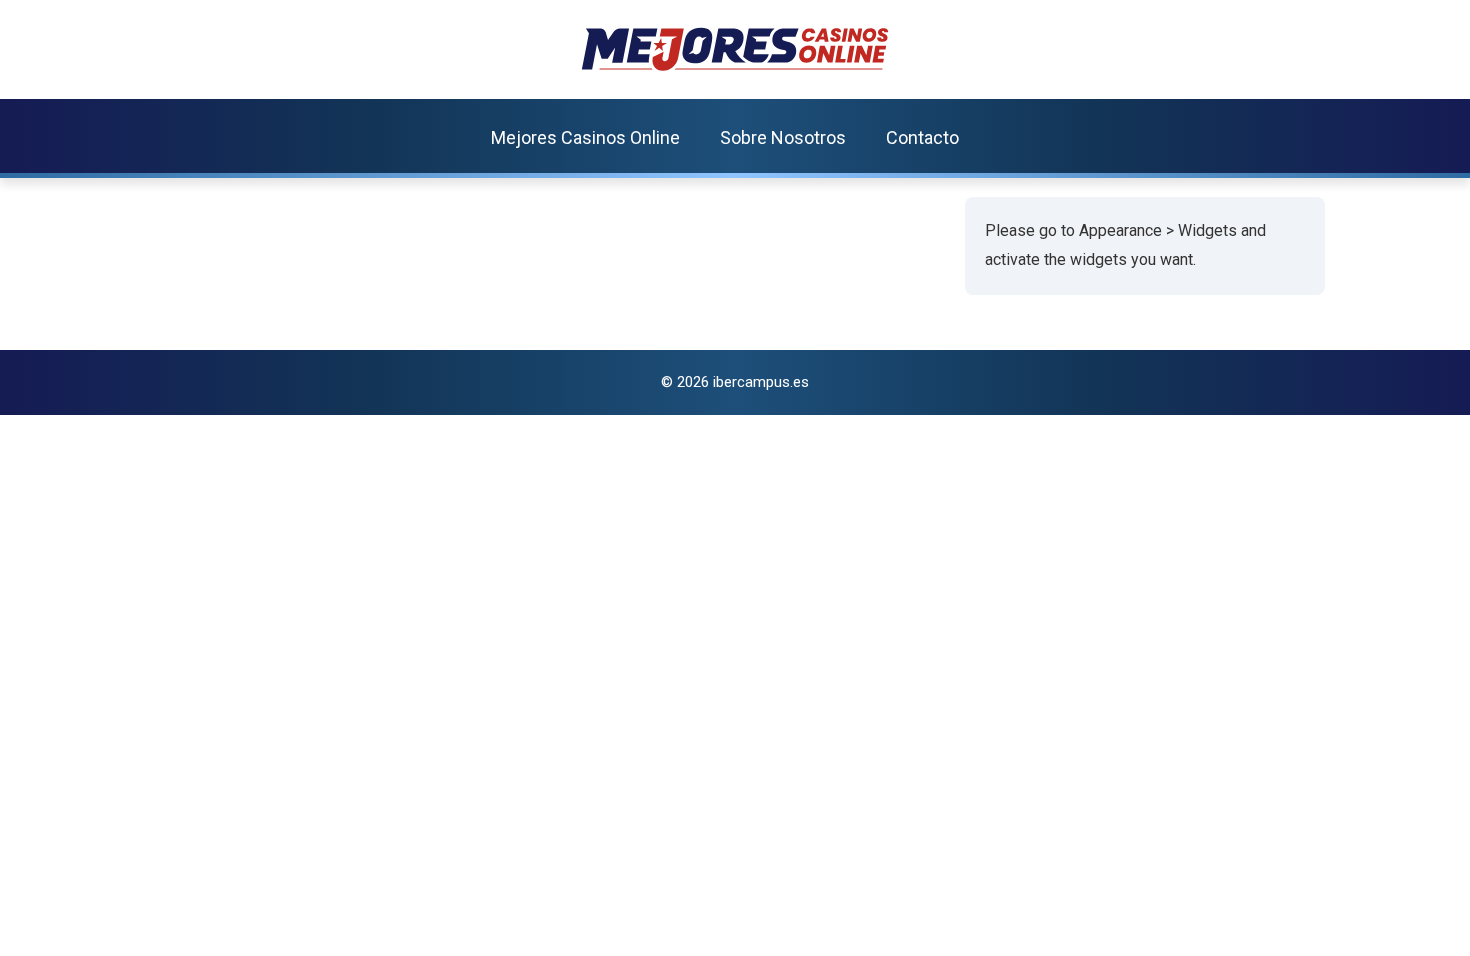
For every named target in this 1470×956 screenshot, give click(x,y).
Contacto (922, 137)
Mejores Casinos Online (585, 137)
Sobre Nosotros (783, 137)
